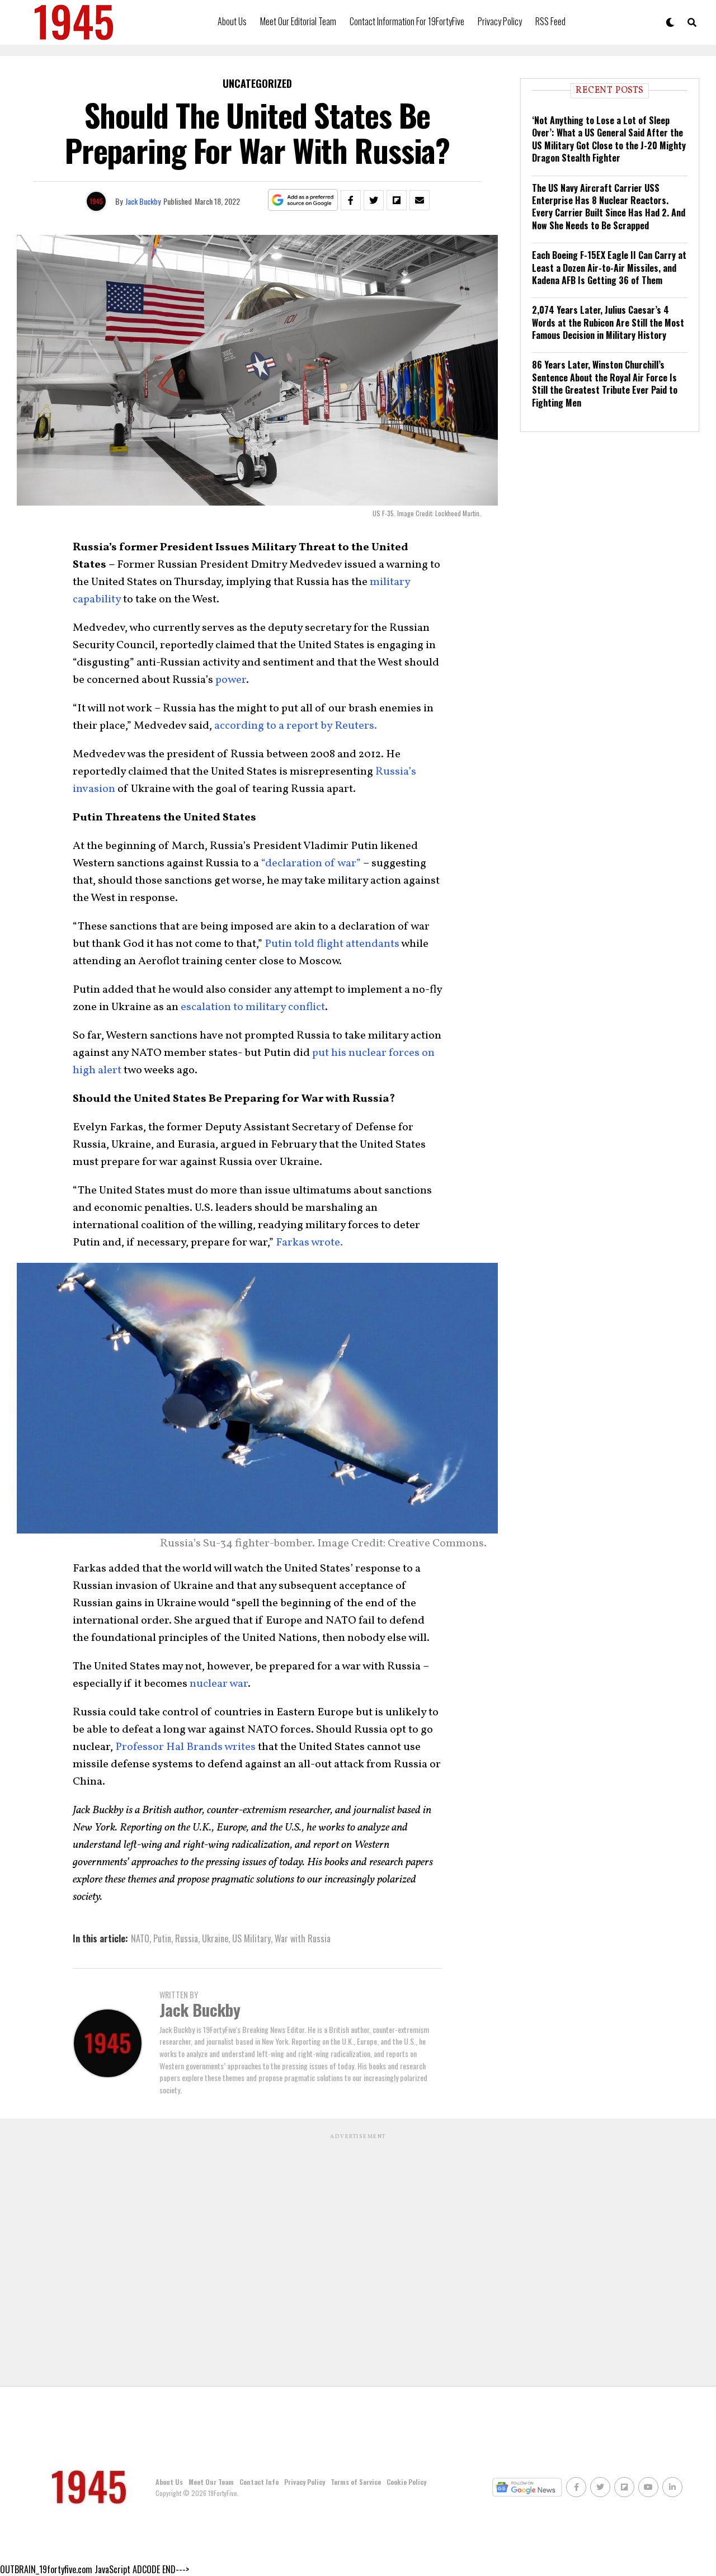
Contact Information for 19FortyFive (407, 21)
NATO (140, 1938)
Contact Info (259, 2482)
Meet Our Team (211, 2482)
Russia (187, 1938)
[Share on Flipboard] (397, 200)
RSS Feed (550, 21)
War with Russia (303, 1938)
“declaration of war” (311, 864)
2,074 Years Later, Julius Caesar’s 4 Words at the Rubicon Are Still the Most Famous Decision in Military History (608, 322)
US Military (251, 1938)
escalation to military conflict (253, 1007)
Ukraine (215, 1938)
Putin (162, 1938)
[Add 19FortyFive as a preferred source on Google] (303, 200)
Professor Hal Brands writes (185, 1747)
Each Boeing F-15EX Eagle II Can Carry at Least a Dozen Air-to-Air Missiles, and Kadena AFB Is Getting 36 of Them (609, 268)
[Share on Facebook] (351, 200)
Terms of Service (356, 2482)
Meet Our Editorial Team (298, 21)
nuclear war (219, 1684)
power (231, 680)
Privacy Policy (500, 21)
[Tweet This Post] (374, 200)
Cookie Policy (406, 2482)
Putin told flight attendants (332, 944)
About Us (232, 21)
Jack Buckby (143, 201)
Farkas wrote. (309, 1243)
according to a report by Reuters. (296, 726)
